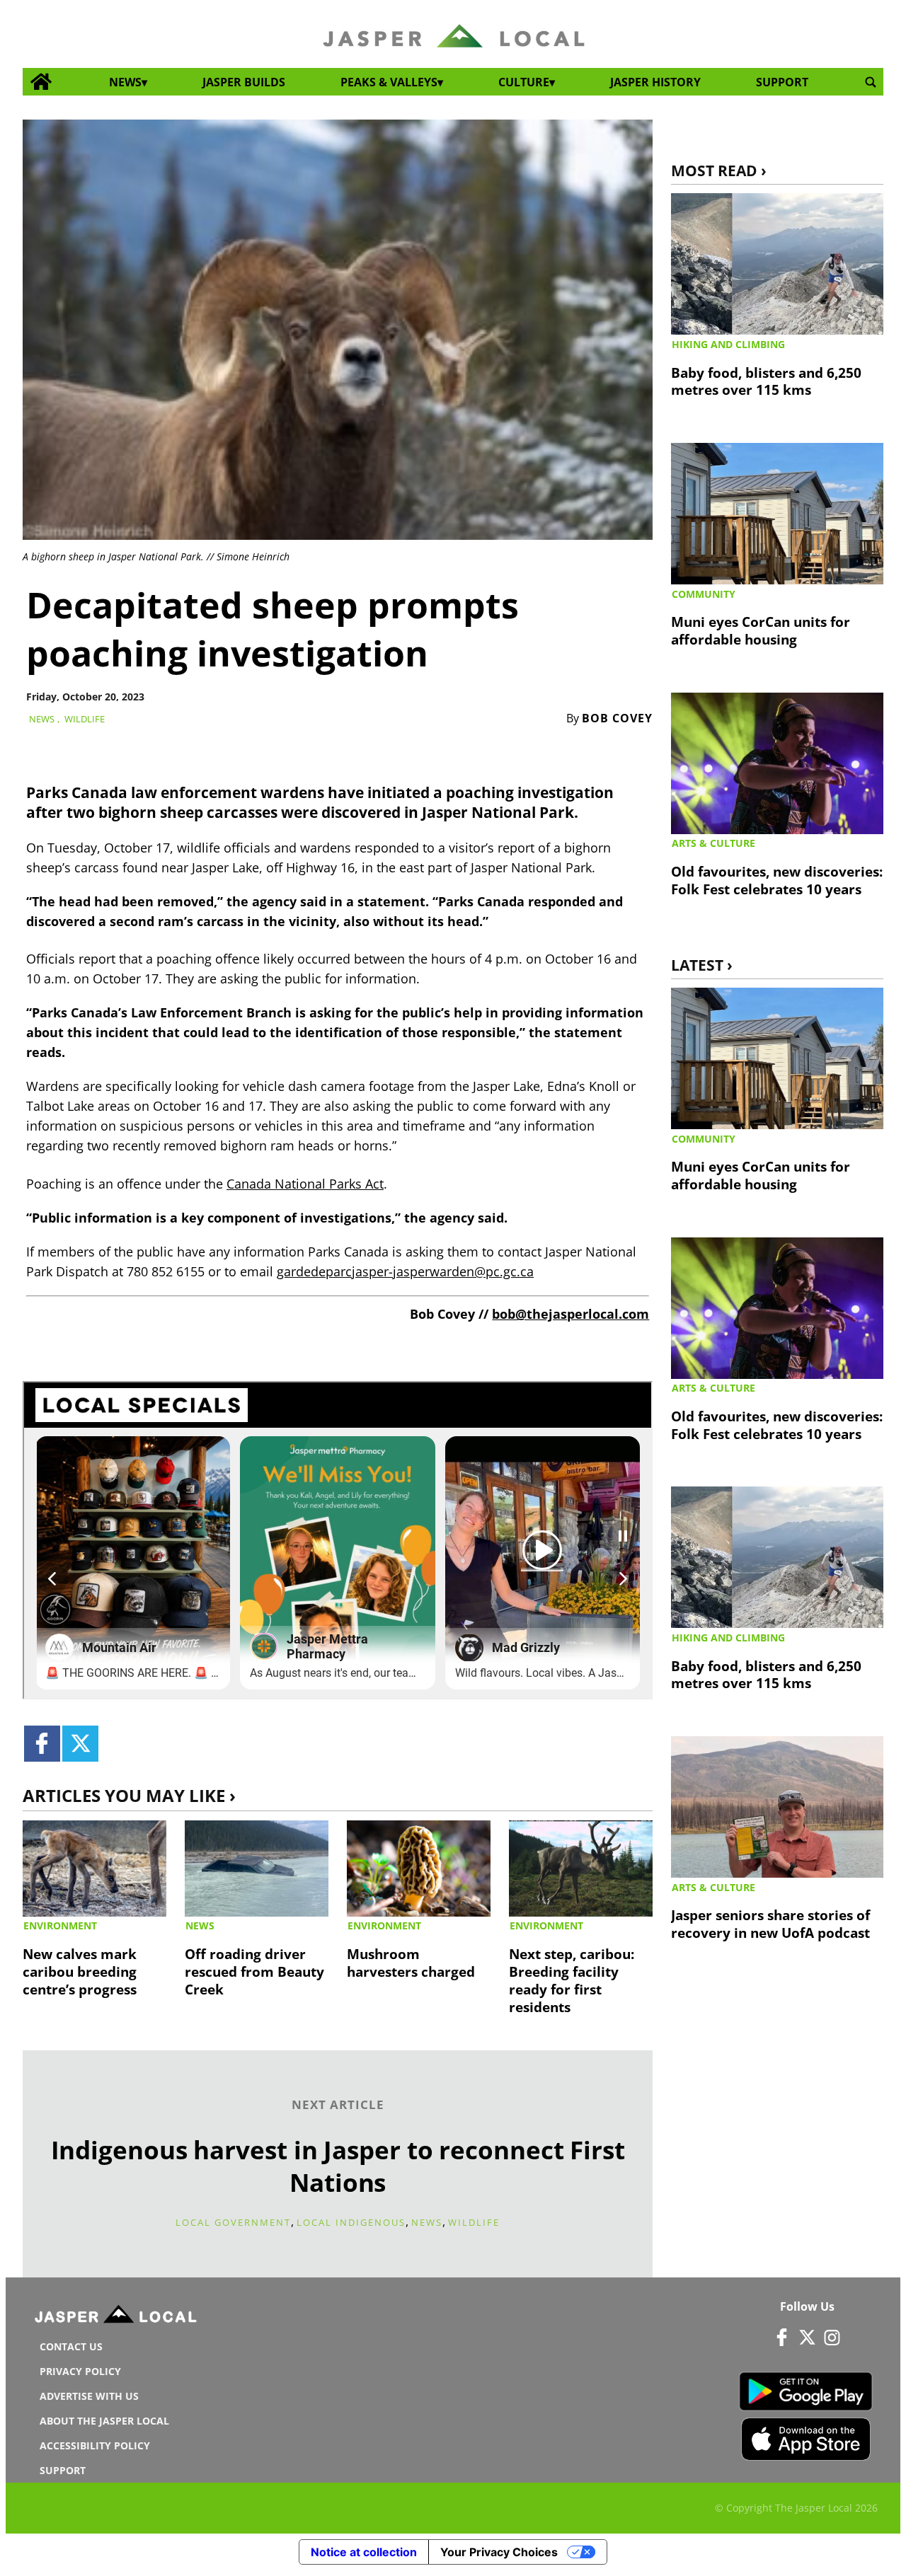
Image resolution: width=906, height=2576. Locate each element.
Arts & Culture (713, 843)
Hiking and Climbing (728, 344)
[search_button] (871, 82)
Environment (60, 1925)
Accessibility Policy (95, 2445)
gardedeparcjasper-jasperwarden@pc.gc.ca (405, 1271)
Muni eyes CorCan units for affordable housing (761, 630)
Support (782, 82)
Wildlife (85, 719)
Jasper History (655, 82)
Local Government (233, 2222)
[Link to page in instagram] (832, 2338)
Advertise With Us (89, 2396)
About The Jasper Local (104, 2421)
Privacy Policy (80, 2371)
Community (704, 594)
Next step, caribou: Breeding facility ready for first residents (572, 1980)
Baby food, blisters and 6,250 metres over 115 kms (766, 381)
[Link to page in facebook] (42, 1744)
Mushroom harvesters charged (411, 1963)
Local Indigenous (351, 2222)
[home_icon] (41, 82)
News (125, 82)
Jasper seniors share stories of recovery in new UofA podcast (770, 1924)
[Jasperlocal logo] (117, 2317)
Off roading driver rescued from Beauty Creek (254, 1971)
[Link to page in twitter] (80, 1744)
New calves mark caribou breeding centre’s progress (80, 1971)
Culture (524, 82)
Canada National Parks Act (305, 1184)
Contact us (71, 2346)
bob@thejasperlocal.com (570, 1314)
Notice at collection (364, 2552)
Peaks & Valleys (389, 82)
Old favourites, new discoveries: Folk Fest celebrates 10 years (777, 880)
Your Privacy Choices (499, 2552)
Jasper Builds (244, 82)
